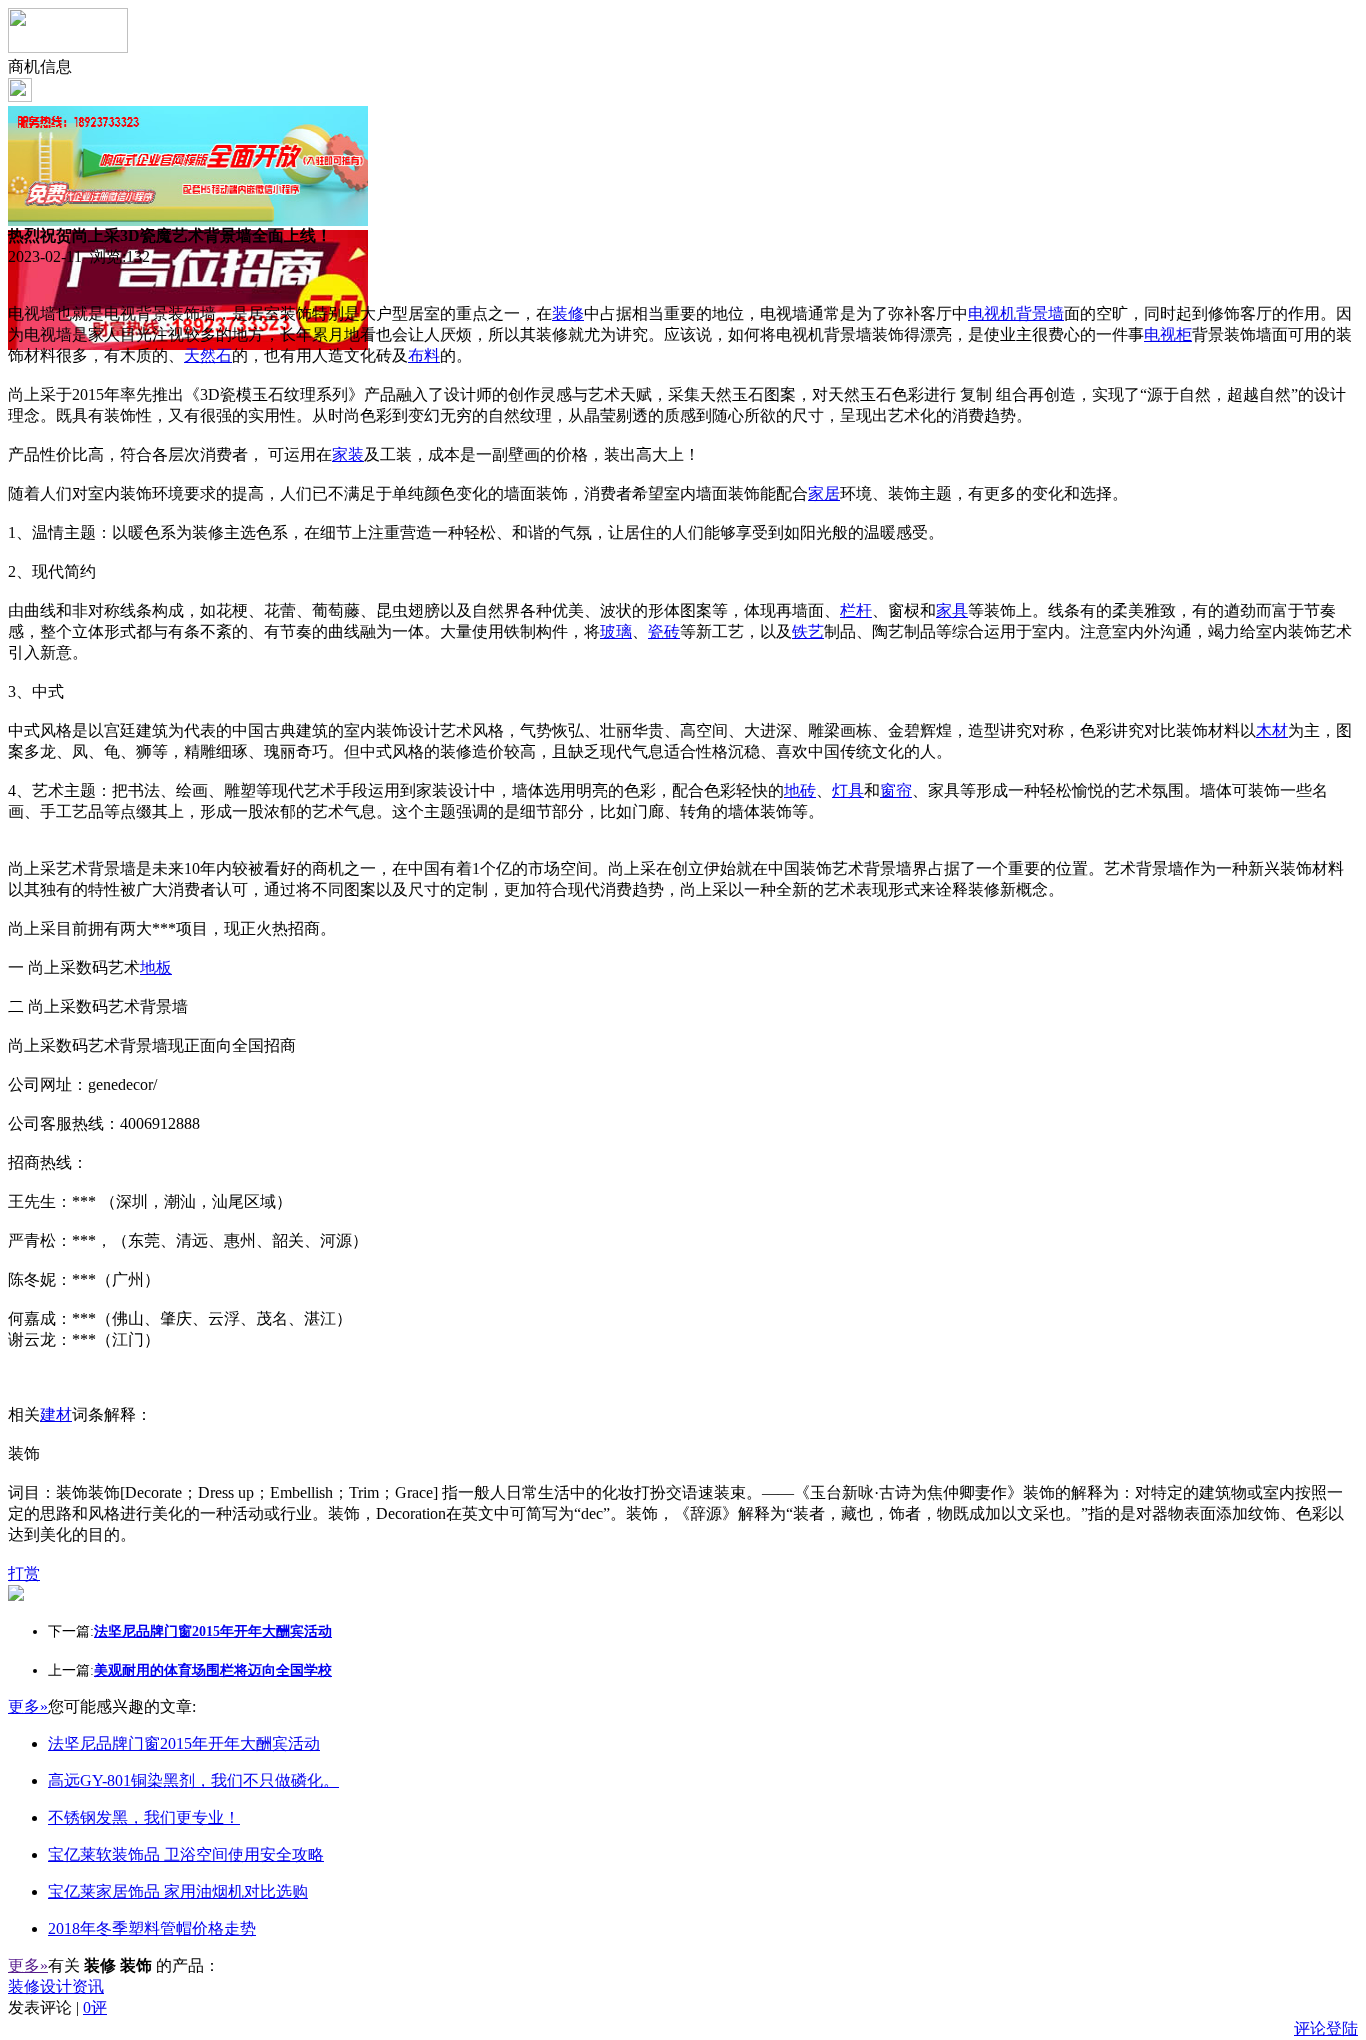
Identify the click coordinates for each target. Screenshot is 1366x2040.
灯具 (848, 790)
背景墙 (1040, 313)
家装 (348, 454)
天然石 (208, 355)
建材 (56, 1414)
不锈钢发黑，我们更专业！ (144, 1817)
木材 (1272, 730)
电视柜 (1168, 334)
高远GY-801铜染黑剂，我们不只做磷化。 (193, 1780)
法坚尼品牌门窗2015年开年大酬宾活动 (184, 1743)
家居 (824, 493)
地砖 (800, 790)
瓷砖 (664, 631)
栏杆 (856, 610)
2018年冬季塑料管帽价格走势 (152, 1928)
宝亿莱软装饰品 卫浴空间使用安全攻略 (186, 1854)
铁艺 (808, 631)
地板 (156, 967)
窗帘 (896, 790)
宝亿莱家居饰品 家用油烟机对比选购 (178, 1891)
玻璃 (616, 631)
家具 (952, 610)
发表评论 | (57, 2007)
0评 (95, 2007)
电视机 (992, 313)
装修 (568, 313)
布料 (424, 355)
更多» (28, 1706)
